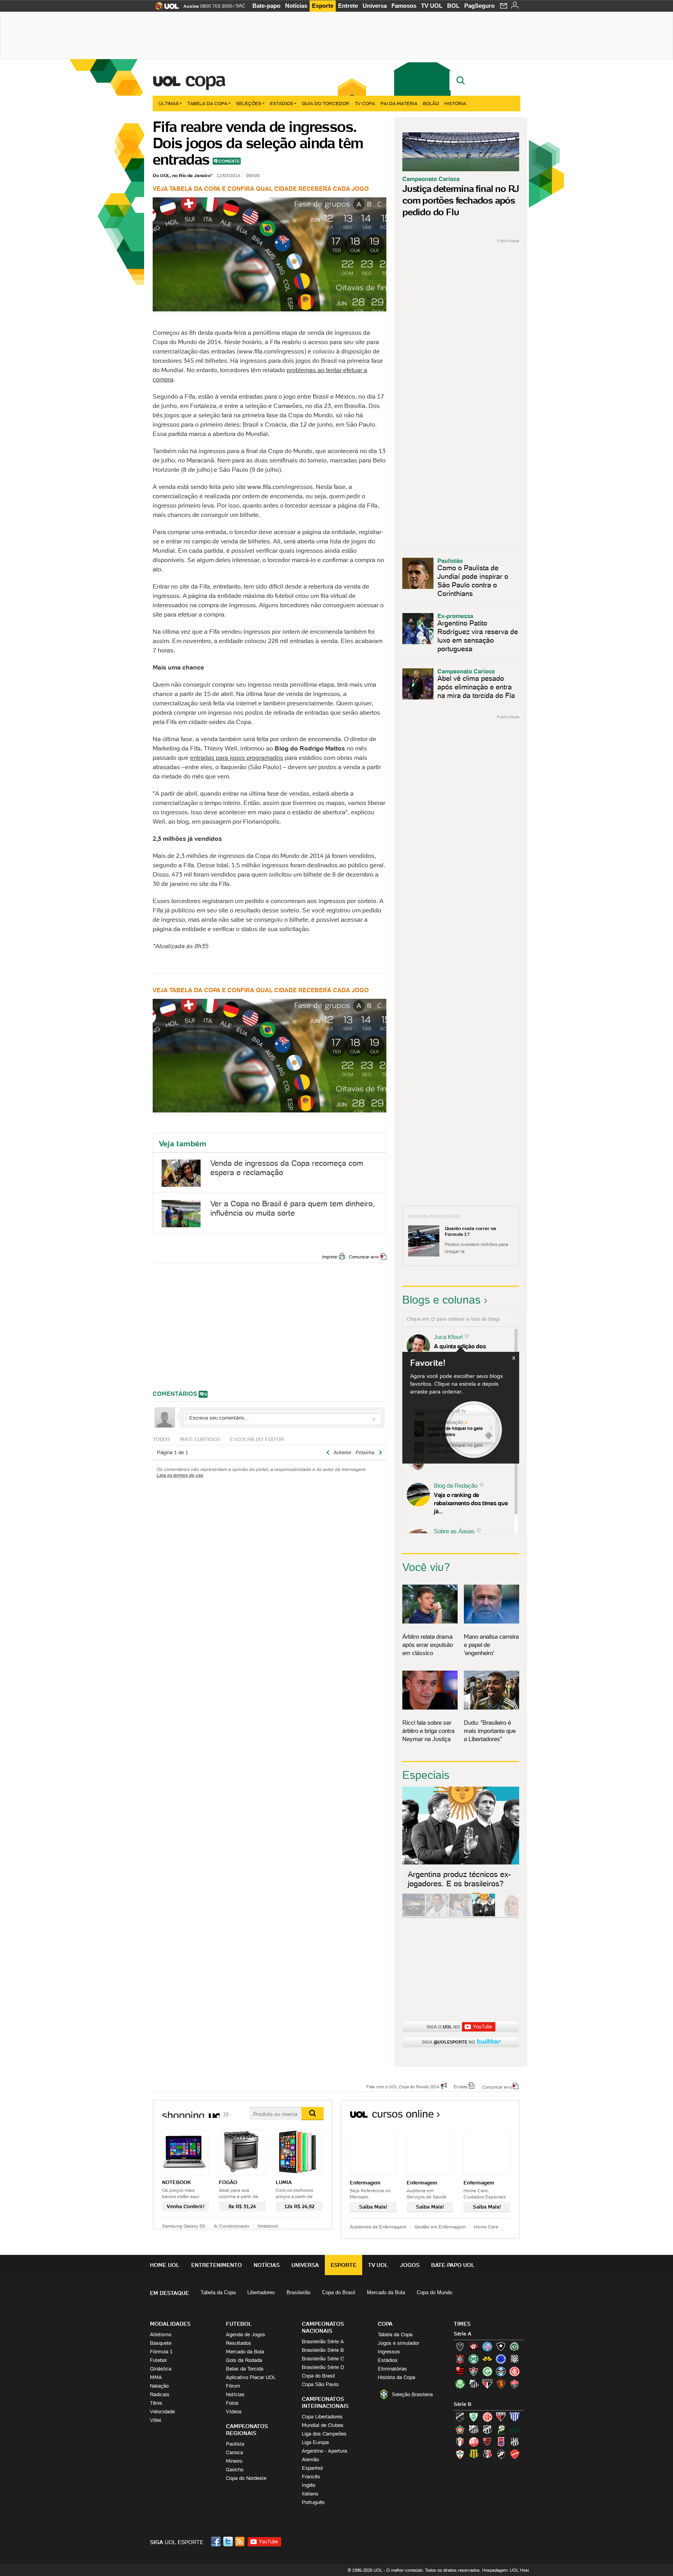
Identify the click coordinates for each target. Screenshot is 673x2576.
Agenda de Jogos (246, 2334)
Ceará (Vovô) (487, 2429)
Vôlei (156, 2420)
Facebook (217, 2542)
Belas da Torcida (245, 2369)
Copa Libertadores (322, 2417)
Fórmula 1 (161, 2352)
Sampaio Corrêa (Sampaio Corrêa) (474, 2454)
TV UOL (432, 6)
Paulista (235, 2444)
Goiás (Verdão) (487, 2371)
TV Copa (365, 103)
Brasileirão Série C (323, 2359)
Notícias (296, 6)
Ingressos (389, 2352)
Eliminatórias (392, 2369)
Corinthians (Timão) (460, 2359)
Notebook (268, 2226)
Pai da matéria (399, 103)
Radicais (160, 2394)
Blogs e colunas (441, 1300)
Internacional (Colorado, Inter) (514, 2371)
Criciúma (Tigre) (487, 2359)
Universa (375, 6)
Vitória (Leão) (514, 2384)
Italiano (310, 2494)
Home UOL (165, 2265)
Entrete (348, 6)
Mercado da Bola (386, 2292)
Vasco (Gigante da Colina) (501, 2454)
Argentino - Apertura (324, 2451)
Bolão (431, 103)
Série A (462, 2334)
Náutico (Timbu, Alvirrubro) (474, 2442)
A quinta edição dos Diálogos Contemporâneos (469, 1350)
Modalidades (170, 2324)
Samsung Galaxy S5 (184, 2226)
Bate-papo (266, 6)
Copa (205, 79)
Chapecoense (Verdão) (514, 2346)
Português (313, 2502)
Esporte (323, 6)
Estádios (282, 103)
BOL (453, 6)
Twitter (229, 2542)
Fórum (233, 2386)
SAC (240, 6)
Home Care (486, 2227)
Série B (462, 2404)
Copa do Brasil (339, 2292)
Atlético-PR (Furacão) (474, 2346)
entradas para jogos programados (237, 757)
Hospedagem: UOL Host (506, 2570)
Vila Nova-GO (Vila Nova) (514, 2454)
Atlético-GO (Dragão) (501, 2417)
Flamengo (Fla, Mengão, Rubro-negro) (460, 2371)
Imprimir (330, 1257)
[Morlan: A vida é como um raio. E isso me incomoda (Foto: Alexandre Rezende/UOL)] (507, 1915)
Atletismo (161, 2334)
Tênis (156, 2403)
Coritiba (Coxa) (474, 2359)
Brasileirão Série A (323, 2341)
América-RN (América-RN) (487, 2417)
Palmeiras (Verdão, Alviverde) (460, 2384)
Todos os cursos (494, 2117)
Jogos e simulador (398, 2343)
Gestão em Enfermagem (440, 2227)
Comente (229, 161)
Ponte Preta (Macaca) (514, 2442)
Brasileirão (299, 2292)
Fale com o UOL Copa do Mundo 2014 (403, 2086)
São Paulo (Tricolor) (487, 2384)
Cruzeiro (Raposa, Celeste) (501, 2359)
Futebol (158, 2360)
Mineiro (234, 2461)
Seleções (249, 103)
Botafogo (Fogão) (501, 2346)
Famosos (404, 6)
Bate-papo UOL (453, 2265)
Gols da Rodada (244, 2360)
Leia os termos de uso (180, 1475)
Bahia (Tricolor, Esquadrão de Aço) (487, 2346)
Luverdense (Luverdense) (501, 2429)
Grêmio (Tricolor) (501, 2371)
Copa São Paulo (320, 2384)
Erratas (461, 2086)
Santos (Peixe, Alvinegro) (474, 2384)
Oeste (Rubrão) (487, 2442)
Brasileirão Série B (323, 2350)
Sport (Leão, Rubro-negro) (501, 2384)
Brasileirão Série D (323, 2367)
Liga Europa (315, 2442)
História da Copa (396, 2377)
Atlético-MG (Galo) (460, 2346)
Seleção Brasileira (412, 2394)
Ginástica (161, 2369)
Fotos (232, 2403)
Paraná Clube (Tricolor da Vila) (501, 2442)
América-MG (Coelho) (474, 2417)
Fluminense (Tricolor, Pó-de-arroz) (474, 2371)
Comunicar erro (364, 1257)
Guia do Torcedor (326, 103)
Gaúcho (235, 2470)
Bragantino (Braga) (474, 2429)
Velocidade (162, 2412)
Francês (311, 2477)
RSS (240, 2542)
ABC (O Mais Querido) (460, 2417)
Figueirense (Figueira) (514, 2359)
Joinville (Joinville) (460, 2442)
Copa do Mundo (434, 2292)
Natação (159, 2386)
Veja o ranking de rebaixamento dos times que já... (471, 1503)
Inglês (309, 2485)
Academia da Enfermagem (378, 2227)
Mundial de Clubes (323, 2425)
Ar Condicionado (231, 2226)
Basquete (161, 2343)
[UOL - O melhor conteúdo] (165, 8)
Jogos (410, 2265)
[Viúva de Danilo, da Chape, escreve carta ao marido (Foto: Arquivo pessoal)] (460, 1915)
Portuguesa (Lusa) (460, 2454)
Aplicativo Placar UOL (251, 2377)
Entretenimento (217, 2265)
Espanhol (312, 2468)
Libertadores (261, 2292)
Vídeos (234, 2412)
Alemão (310, 2459)
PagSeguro (479, 6)
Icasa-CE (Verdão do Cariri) (514, 2429)
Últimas (169, 103)
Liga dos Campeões (324, 2434)
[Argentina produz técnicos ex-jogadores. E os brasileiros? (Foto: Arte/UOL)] (484, 1915)
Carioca (234, 2452)
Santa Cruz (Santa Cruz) (487, 2454)
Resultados (239, 2343)
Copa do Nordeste (246, 2478)
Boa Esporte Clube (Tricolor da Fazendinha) (460, 2429)
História (455, 103)
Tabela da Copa (207, 103)
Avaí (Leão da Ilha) (514, 2417)
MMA (156, 2377)
